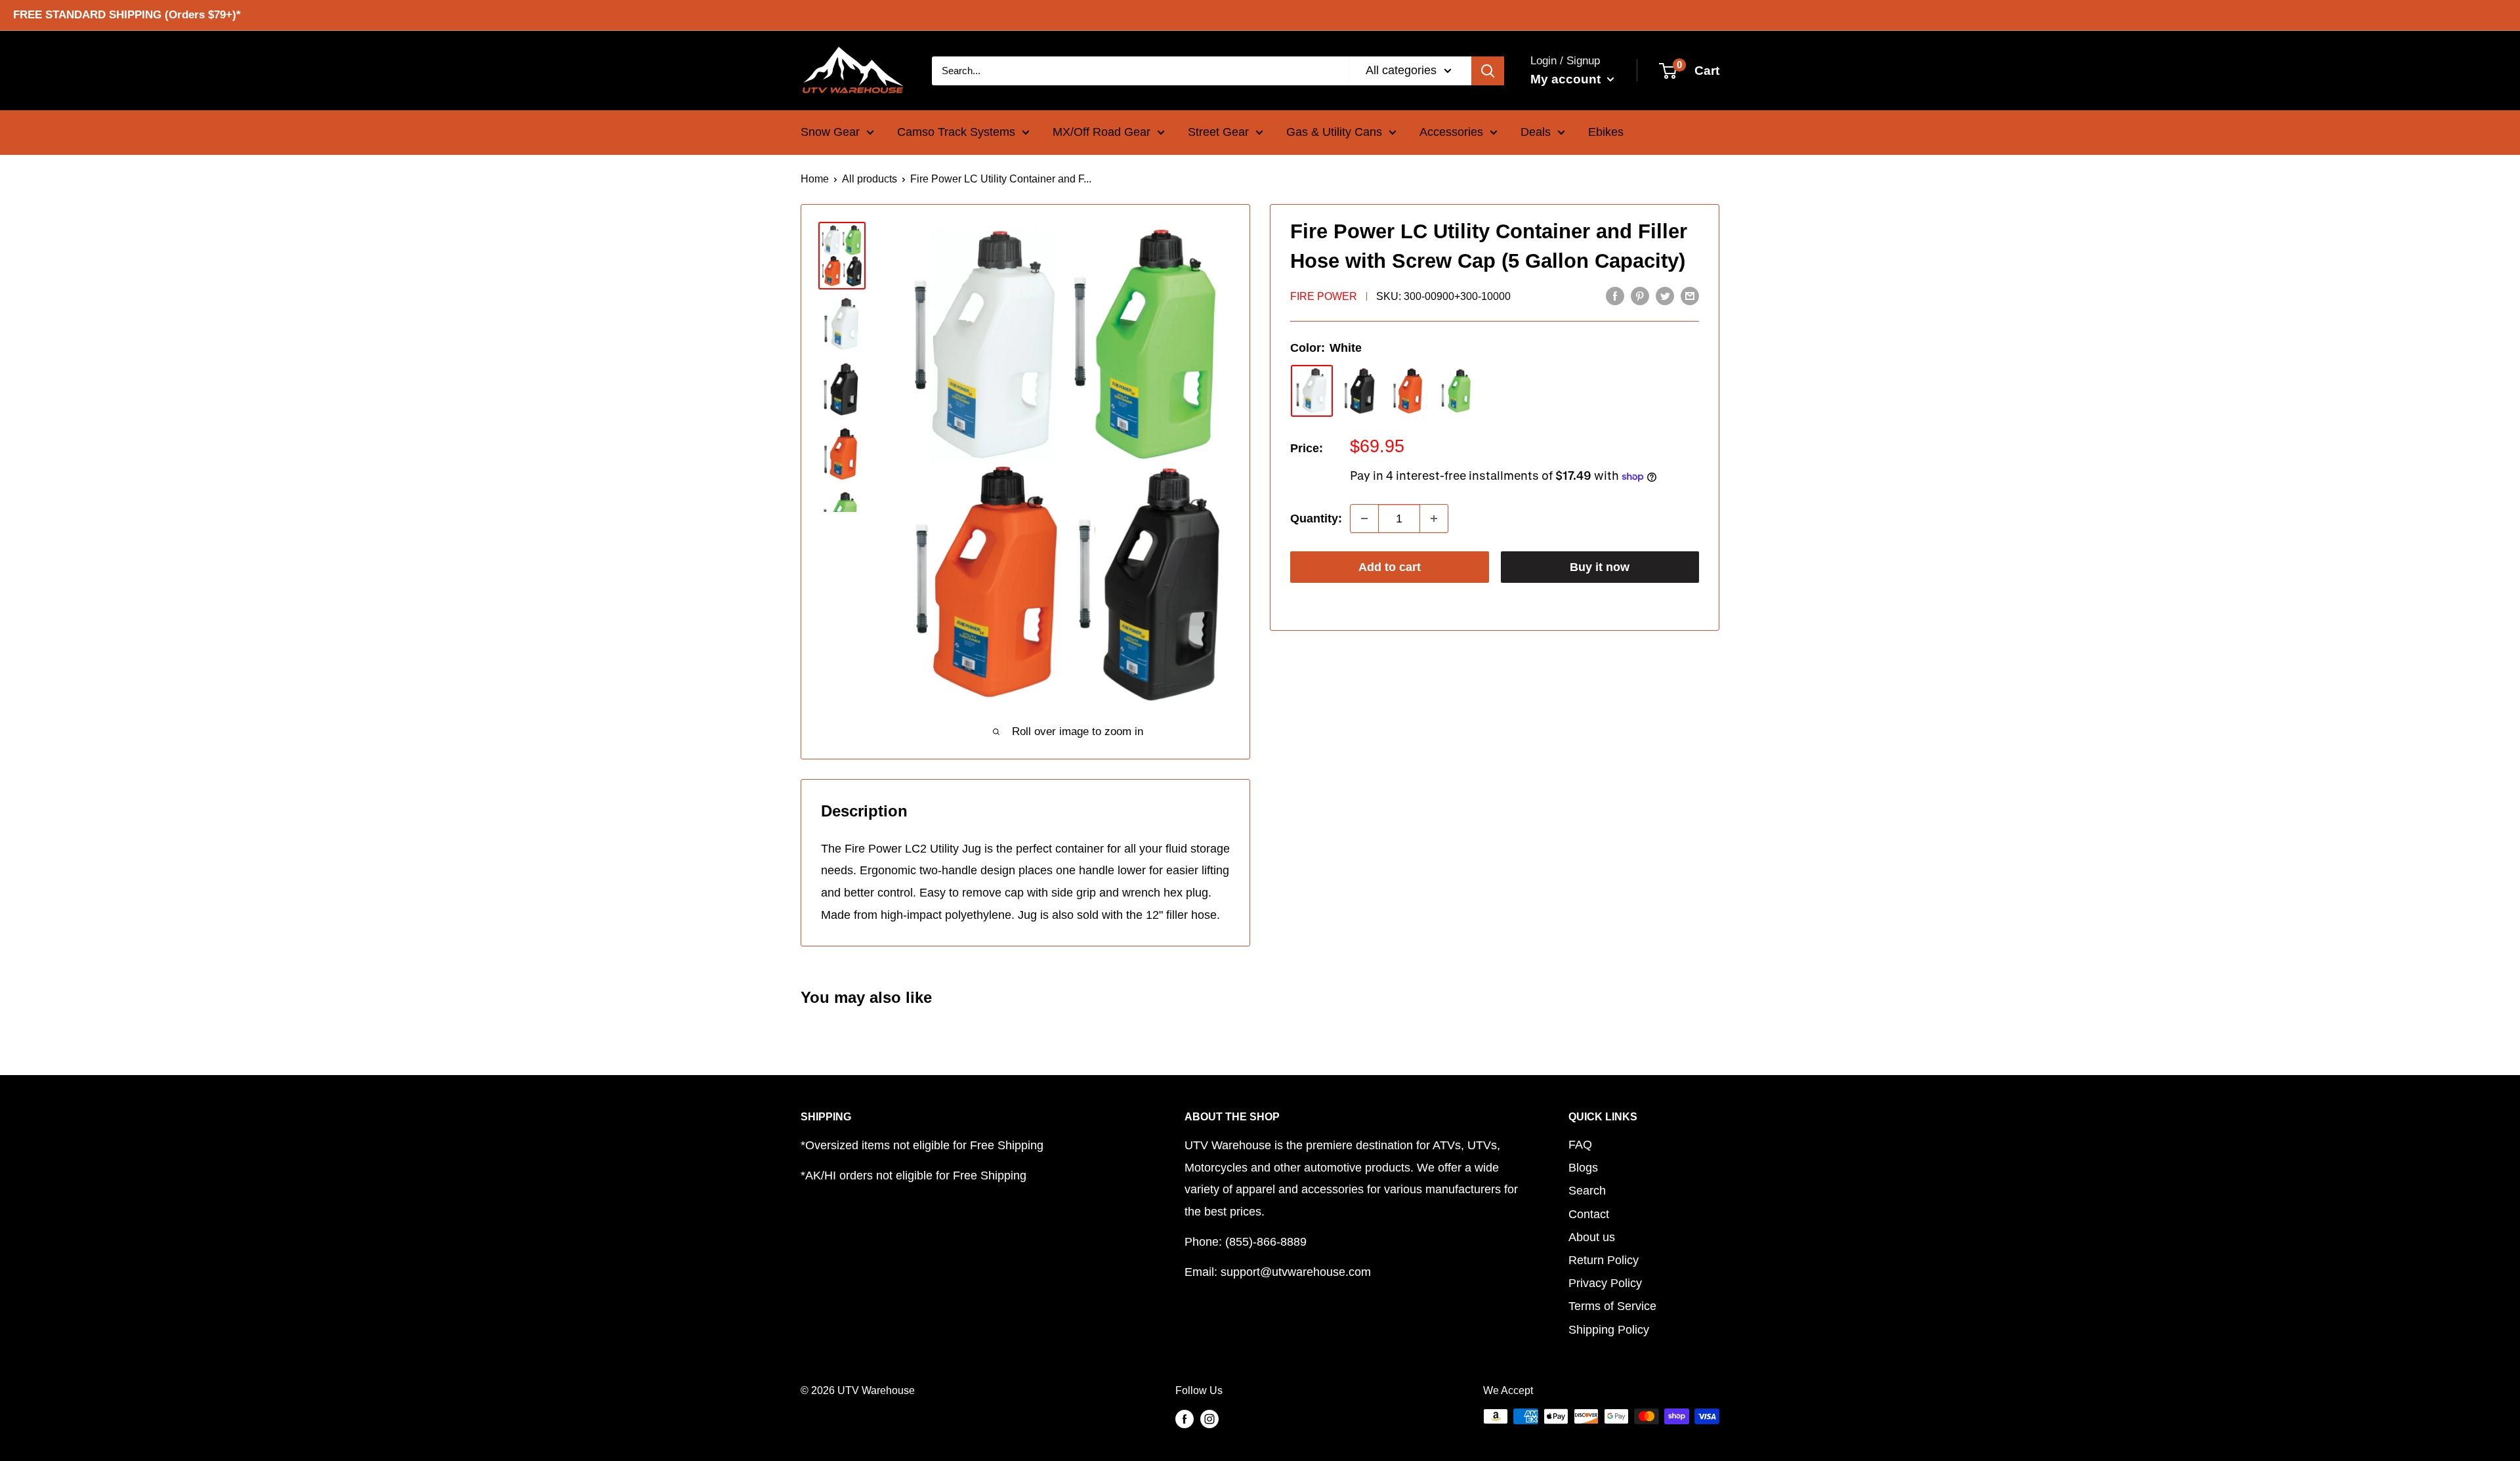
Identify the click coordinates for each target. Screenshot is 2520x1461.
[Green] (1458, 391)
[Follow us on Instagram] (1209, 1418)
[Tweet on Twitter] (1665, 295)
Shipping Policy (1609, 1330)
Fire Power (1324, 296)
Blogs (1583, 1168)
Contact (1589, 1214)
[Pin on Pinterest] (1640, 295)
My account (1567, 78)
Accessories (1451, 132)
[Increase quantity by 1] (1434, 519)
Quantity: (1316, 519)
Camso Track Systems (956, 132)
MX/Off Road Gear (1102, 132)
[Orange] (1409, 391)
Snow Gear (830, 132)
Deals (1536, 132)
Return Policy (1604, 1260)
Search (1587, 1191)
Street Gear (1218, 132)
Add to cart (1390, 567)
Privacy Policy (1605, 1283)
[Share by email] (1690, 295)
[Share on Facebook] (1615, 295)
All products (870, 179)
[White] (1312, 391)
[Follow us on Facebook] (1185, 1418)
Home (815, 179)
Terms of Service (1612, 1306)
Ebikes (1606, 132)
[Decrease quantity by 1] (1364, 519)
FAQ (1580, 1145)
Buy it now (1600, 567)
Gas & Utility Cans (1334, 132)
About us (1592, 1237)
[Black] (1360, 391)
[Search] (1488, 70)
